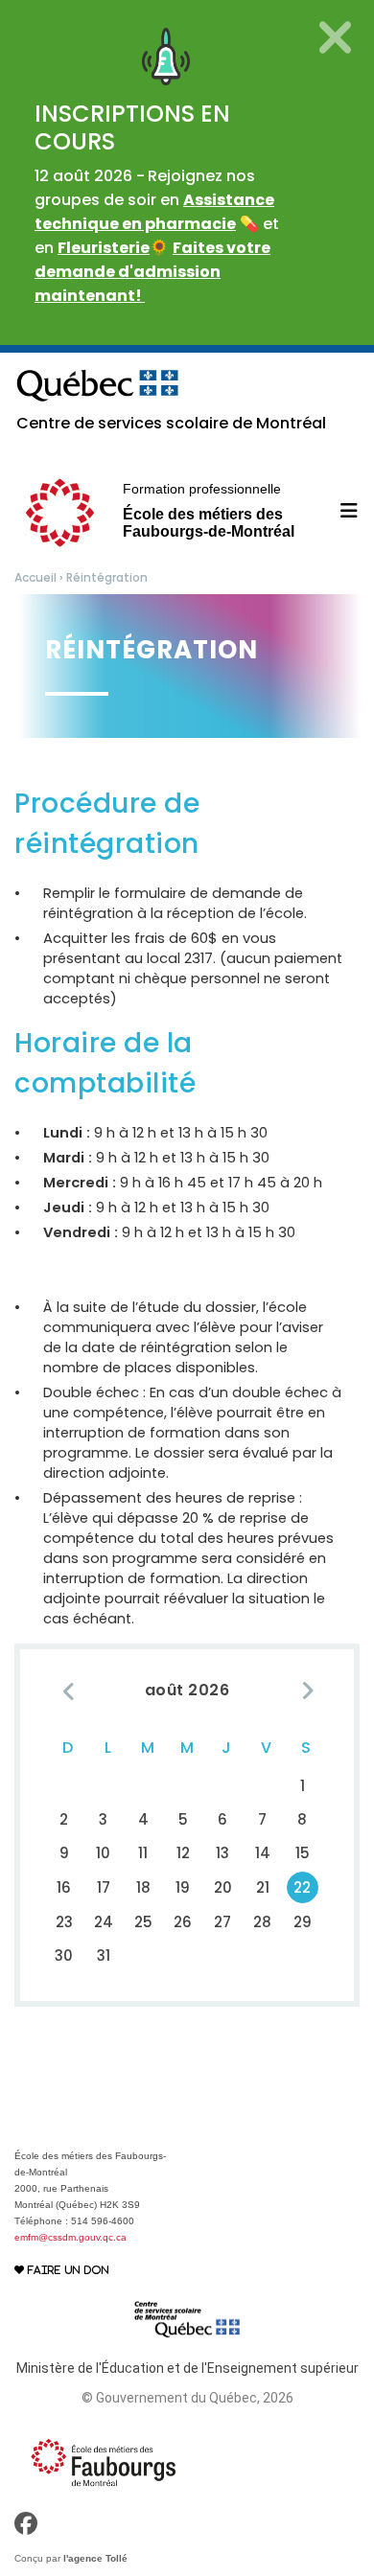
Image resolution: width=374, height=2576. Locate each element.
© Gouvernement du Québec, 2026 (187, 2398)
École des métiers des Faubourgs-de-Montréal (209, 510)
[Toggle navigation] (338, 511)
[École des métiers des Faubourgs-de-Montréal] (103, 2462)
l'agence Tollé (95, 2558)
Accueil (35, 577)
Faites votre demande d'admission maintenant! (152, 272)
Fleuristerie (104, 248)
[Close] (335, 37)
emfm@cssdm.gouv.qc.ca (70, 2237)
